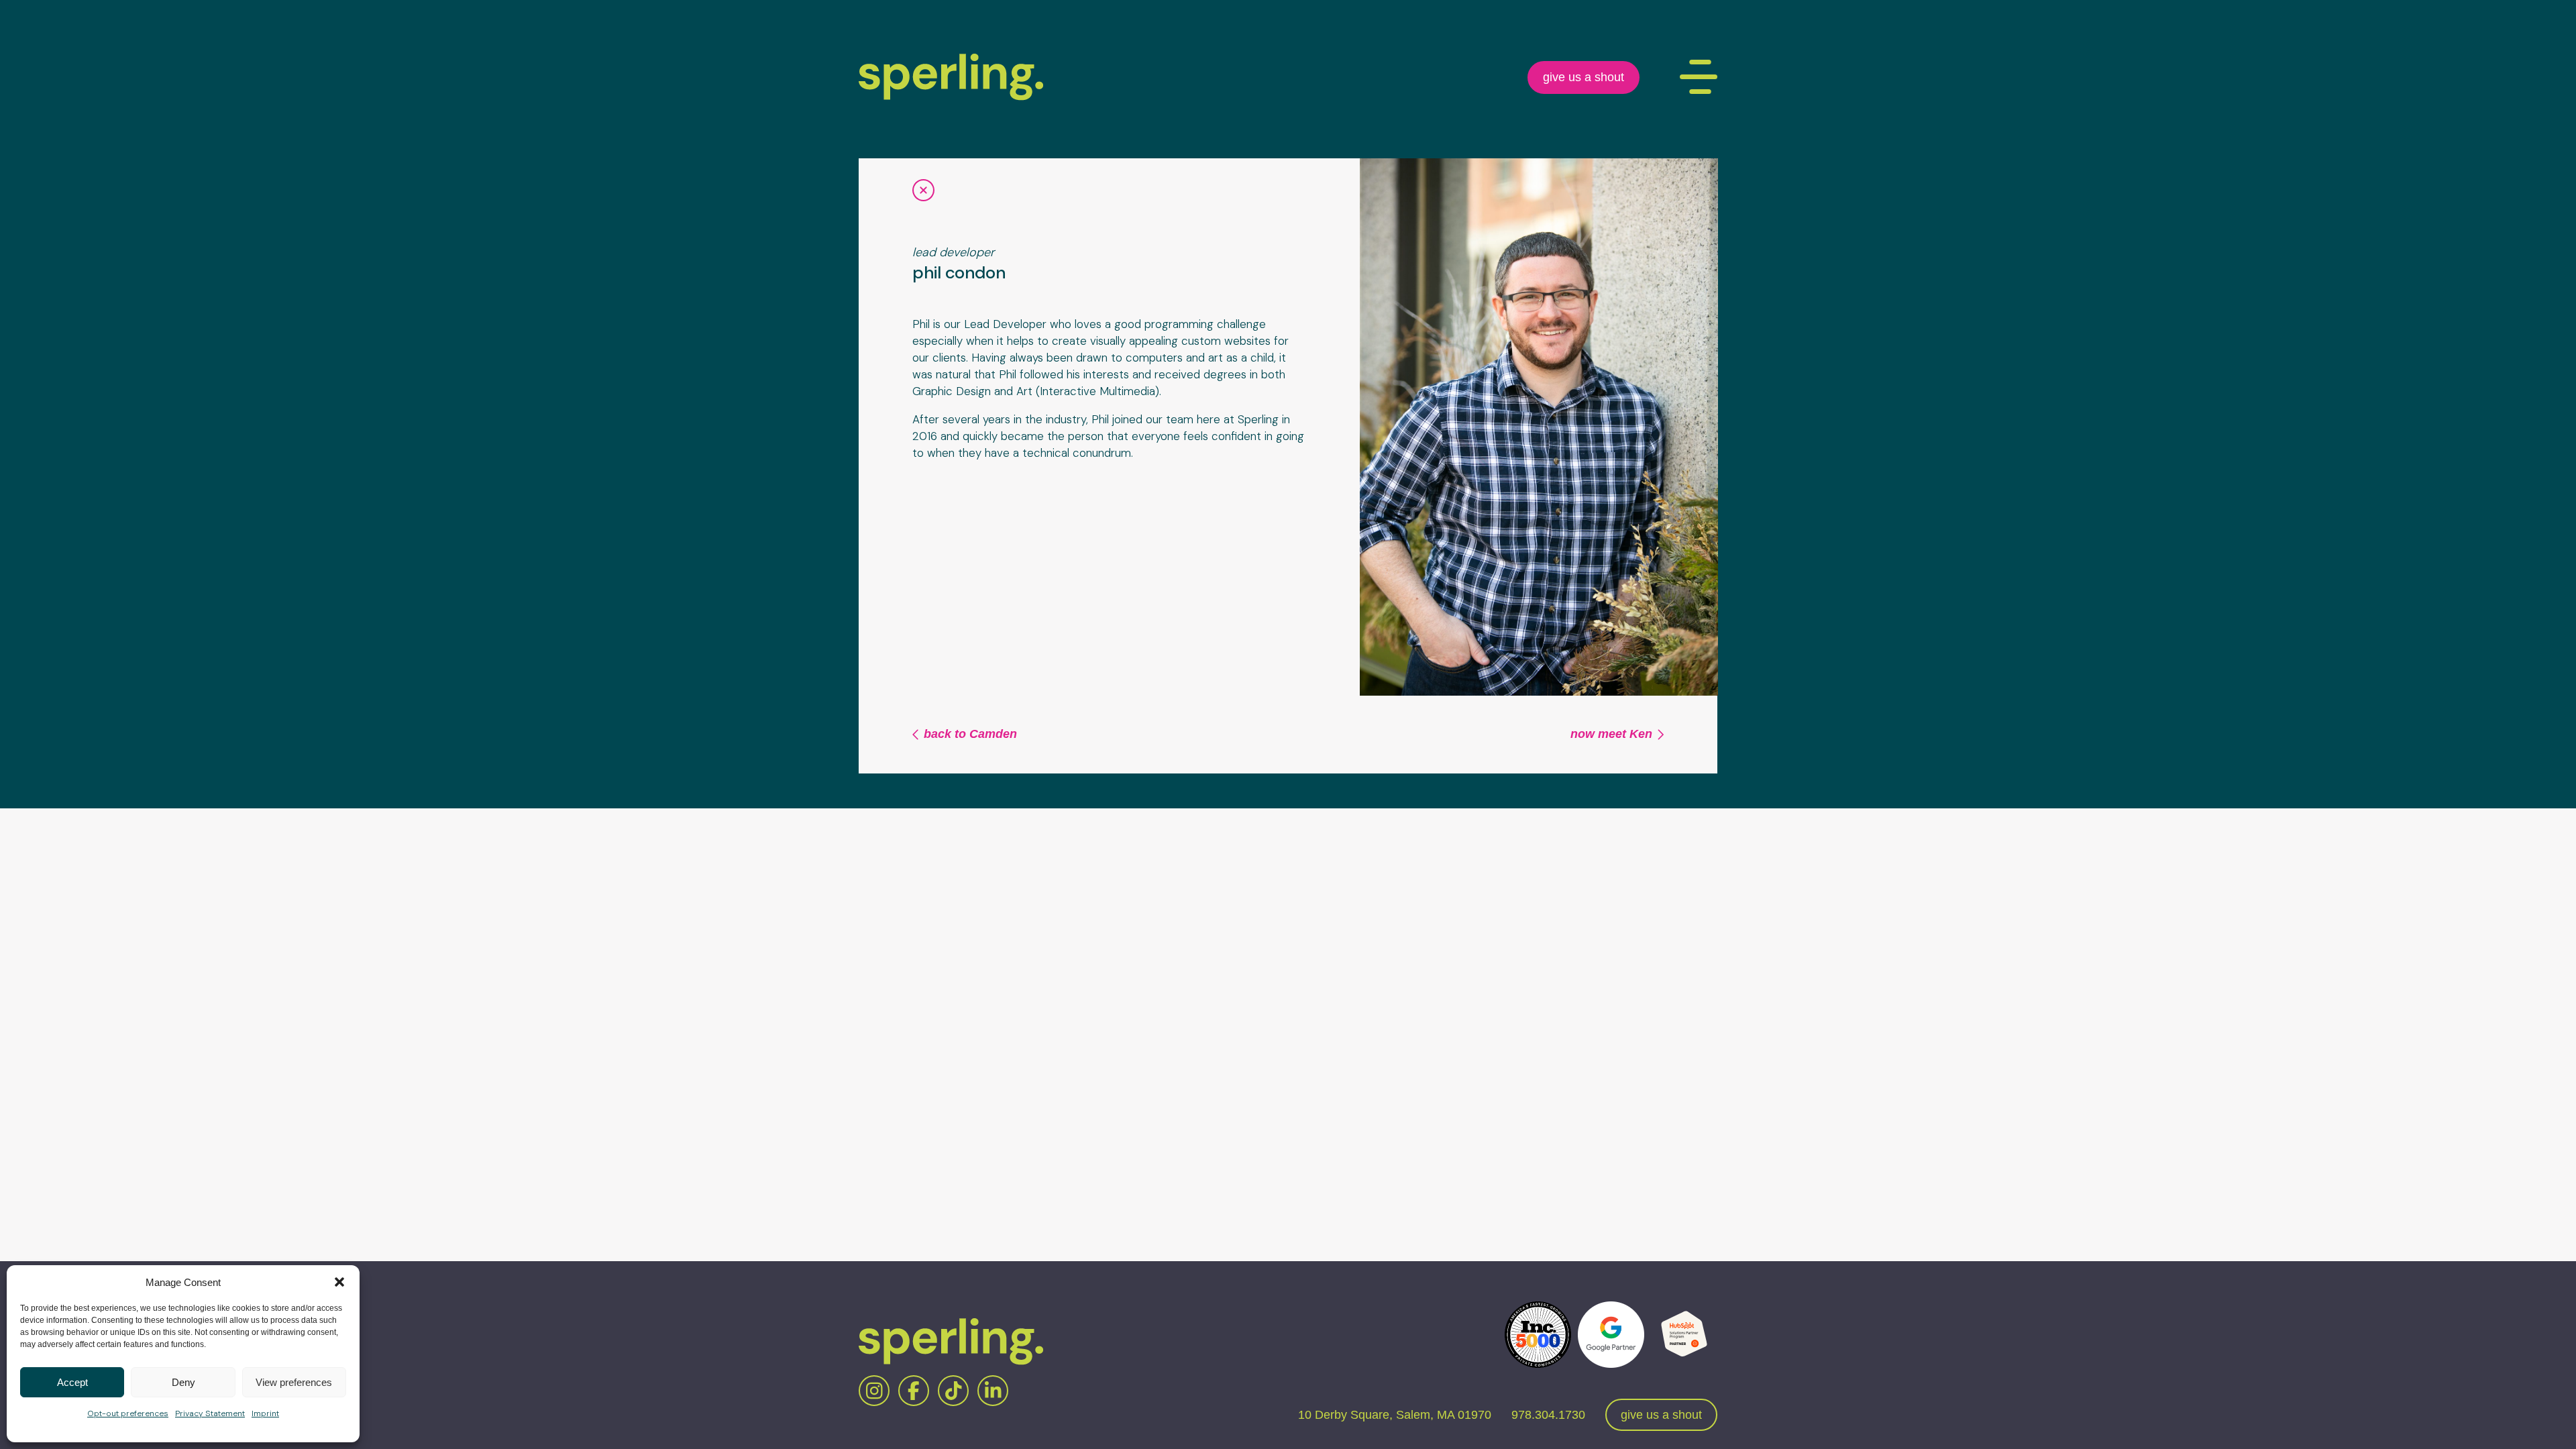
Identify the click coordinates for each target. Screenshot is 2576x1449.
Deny (183, 1382)
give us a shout (1584, 77)
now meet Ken (1611, 734)
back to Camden (970, 734)
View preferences (294, 1382)
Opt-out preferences (128, 1413)
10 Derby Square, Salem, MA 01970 (1395, 1415)
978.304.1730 (1548, 1415)
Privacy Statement (210, 1413)
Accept (72, 1382)
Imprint (265, 1413)
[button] (339, 1282)
